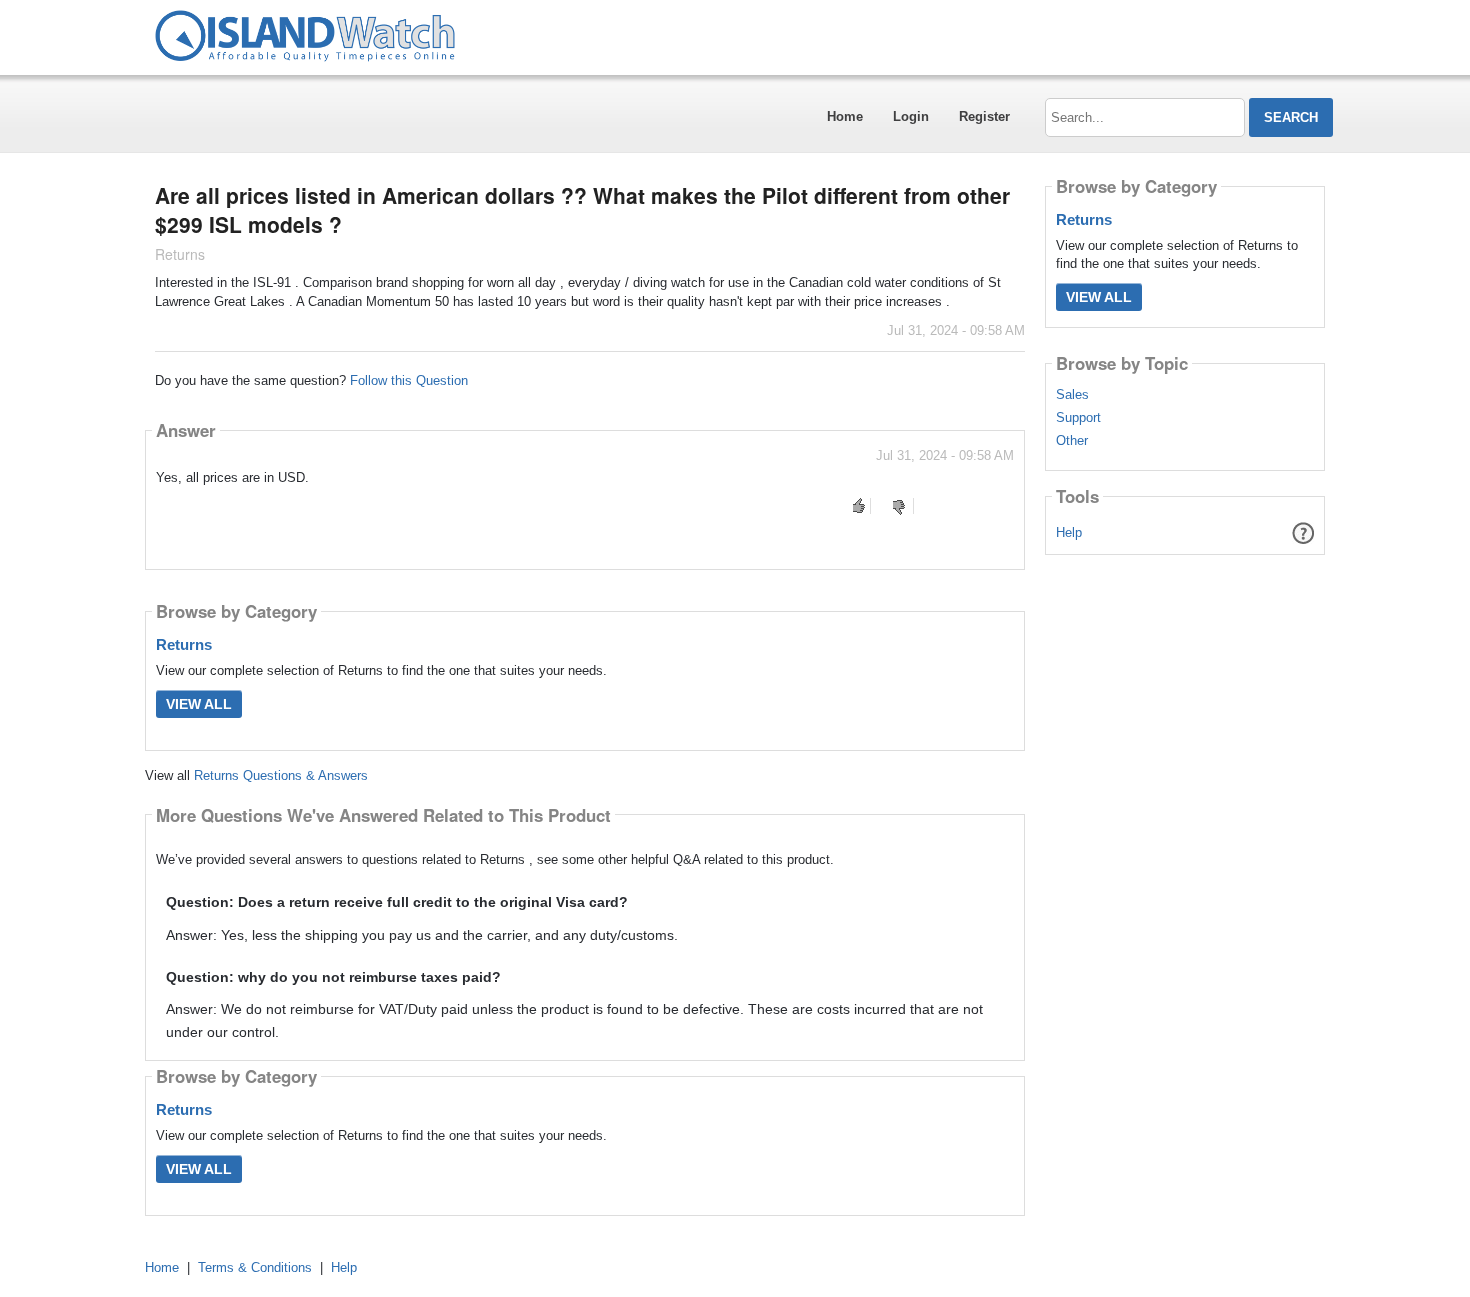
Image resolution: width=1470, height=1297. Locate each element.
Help (1069, 532)
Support (1078, 418)
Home (845, 116)
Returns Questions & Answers (281, 775)
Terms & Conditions (255, 1267)
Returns (184, 644)
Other (1072, 441)
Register (984, 116)
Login (911, 116)
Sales (1072, 395)
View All (199, 704)
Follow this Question (409, 380)
